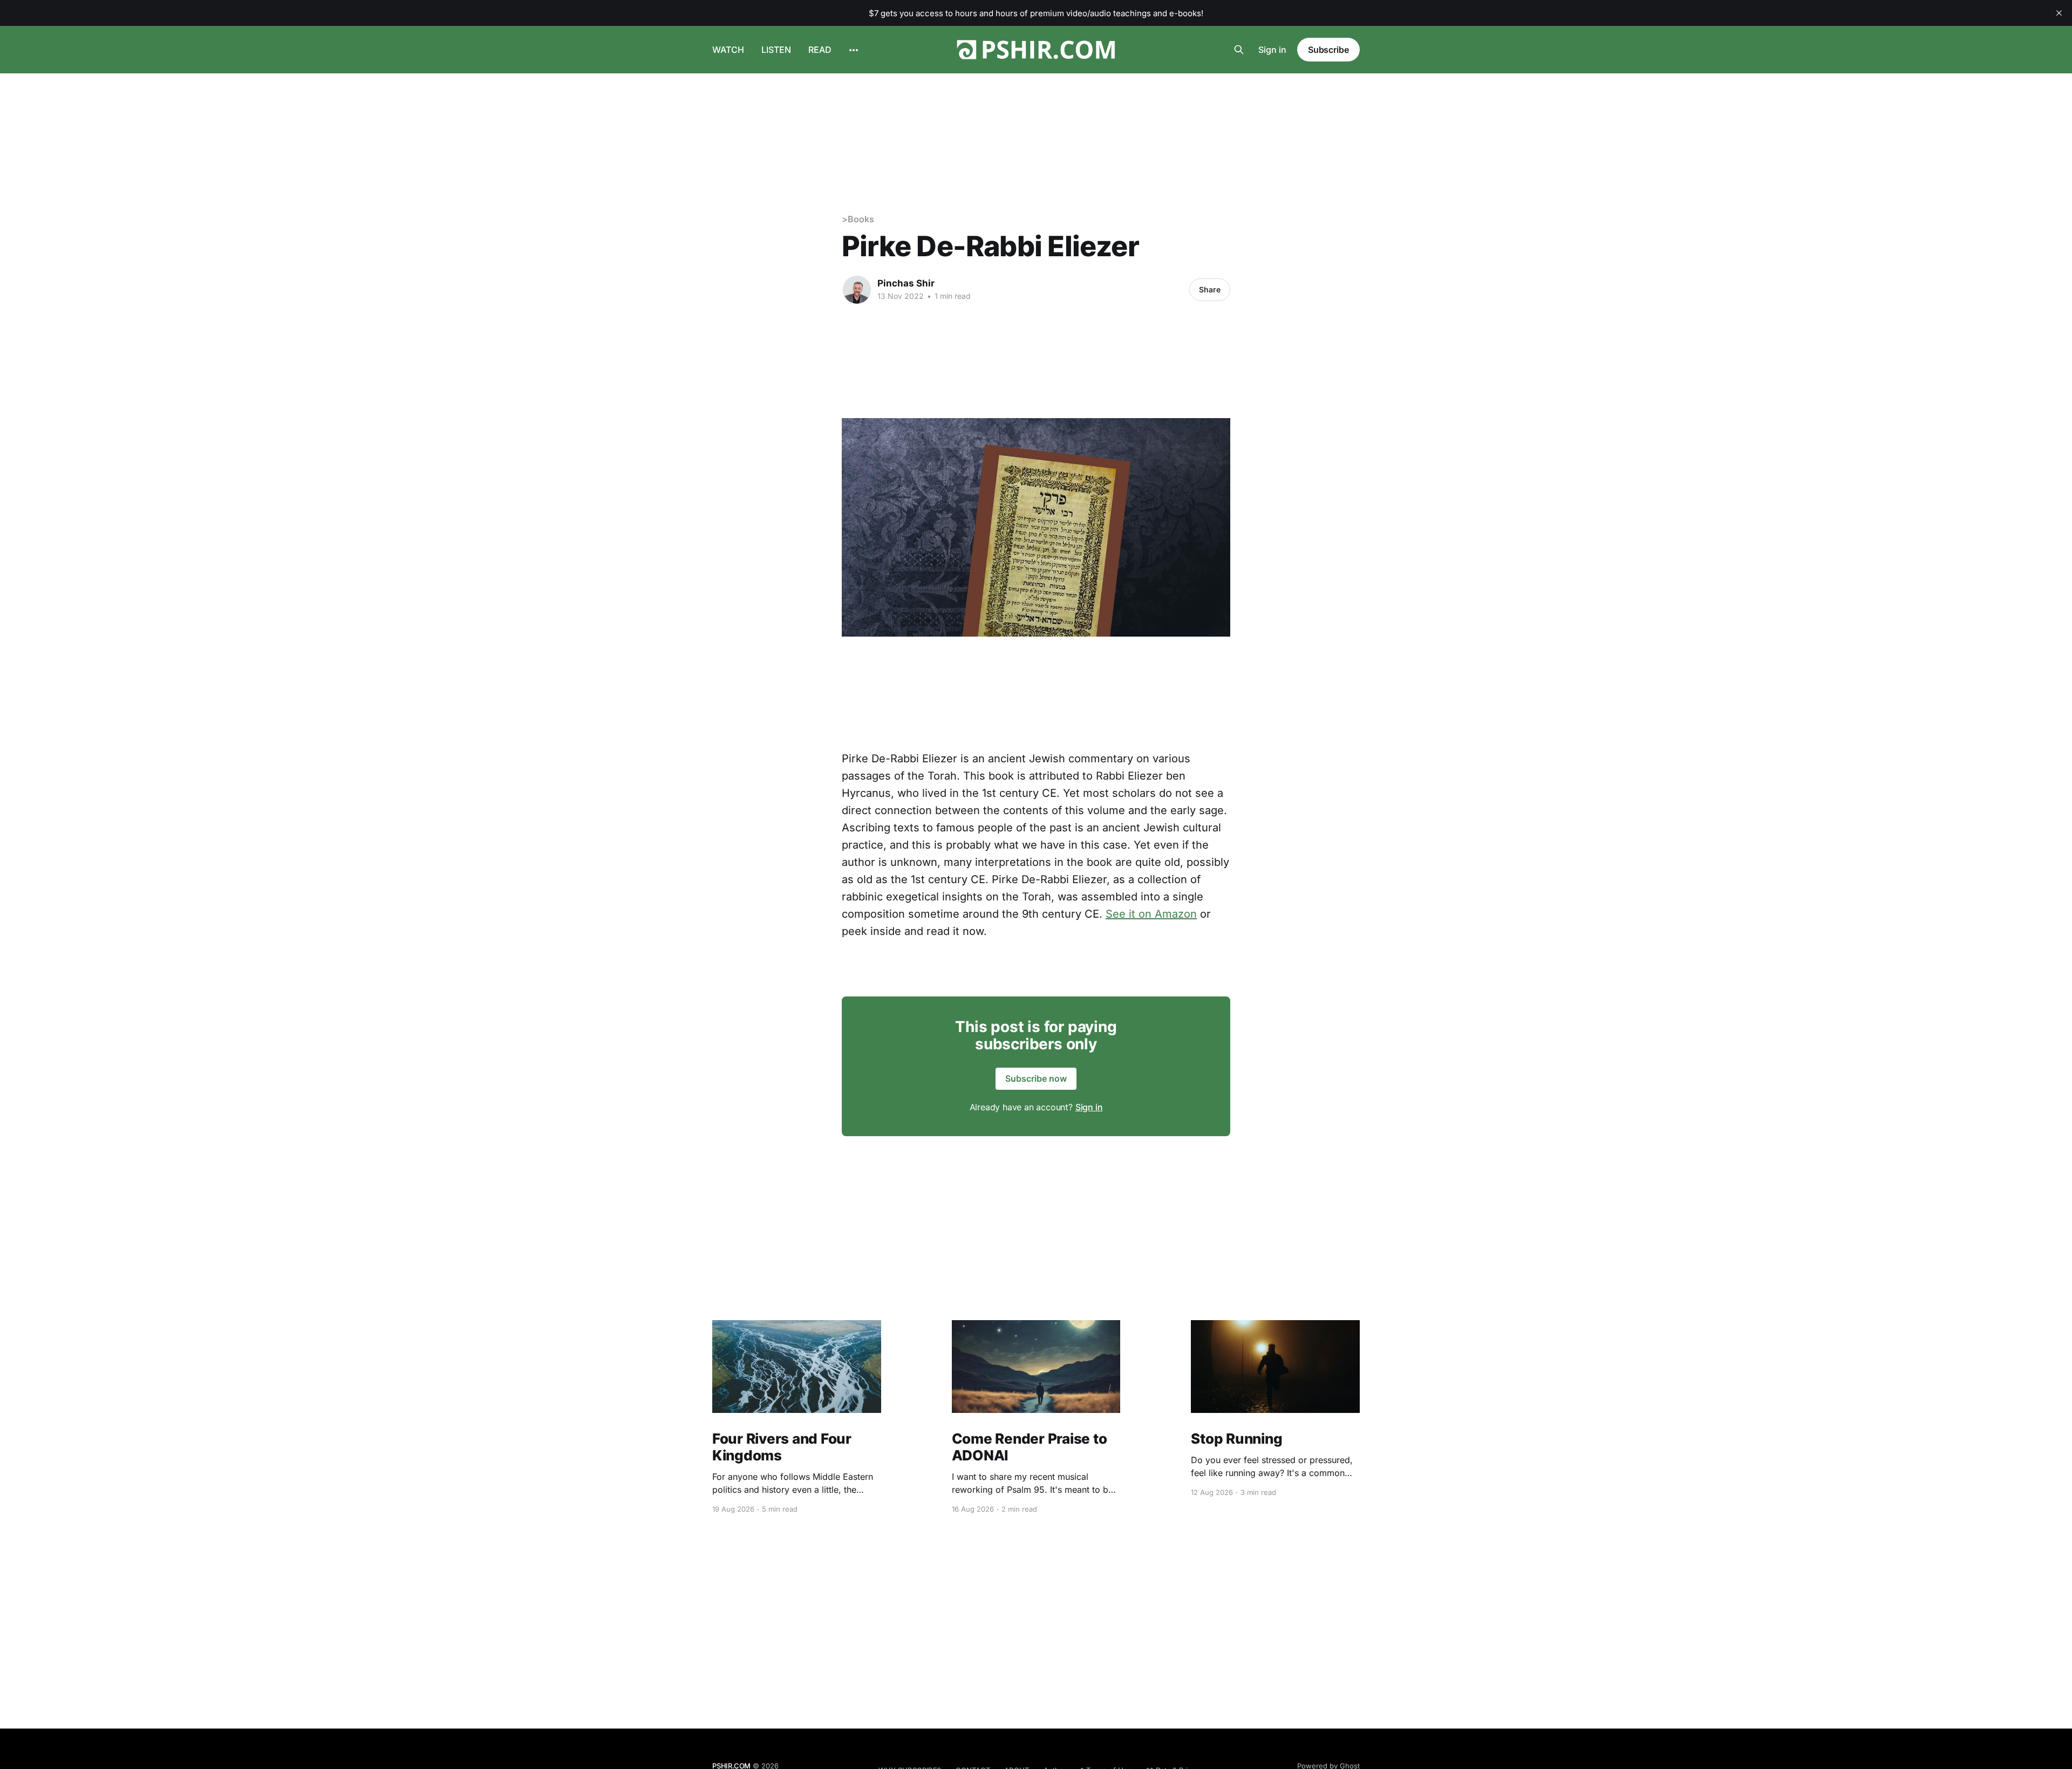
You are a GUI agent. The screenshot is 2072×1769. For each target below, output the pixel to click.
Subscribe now (1036, 1078)
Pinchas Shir (906, 283)
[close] (2059, 13)
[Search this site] (1239, 50)
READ (820, 50)
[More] (854, 50)
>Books (858, 219)
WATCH (728, 50)
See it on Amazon (1151, 914)
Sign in (1272, 50)
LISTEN (776, 50)
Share (1210, 289)
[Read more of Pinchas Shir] (857, 290)
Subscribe (1328, 50)
